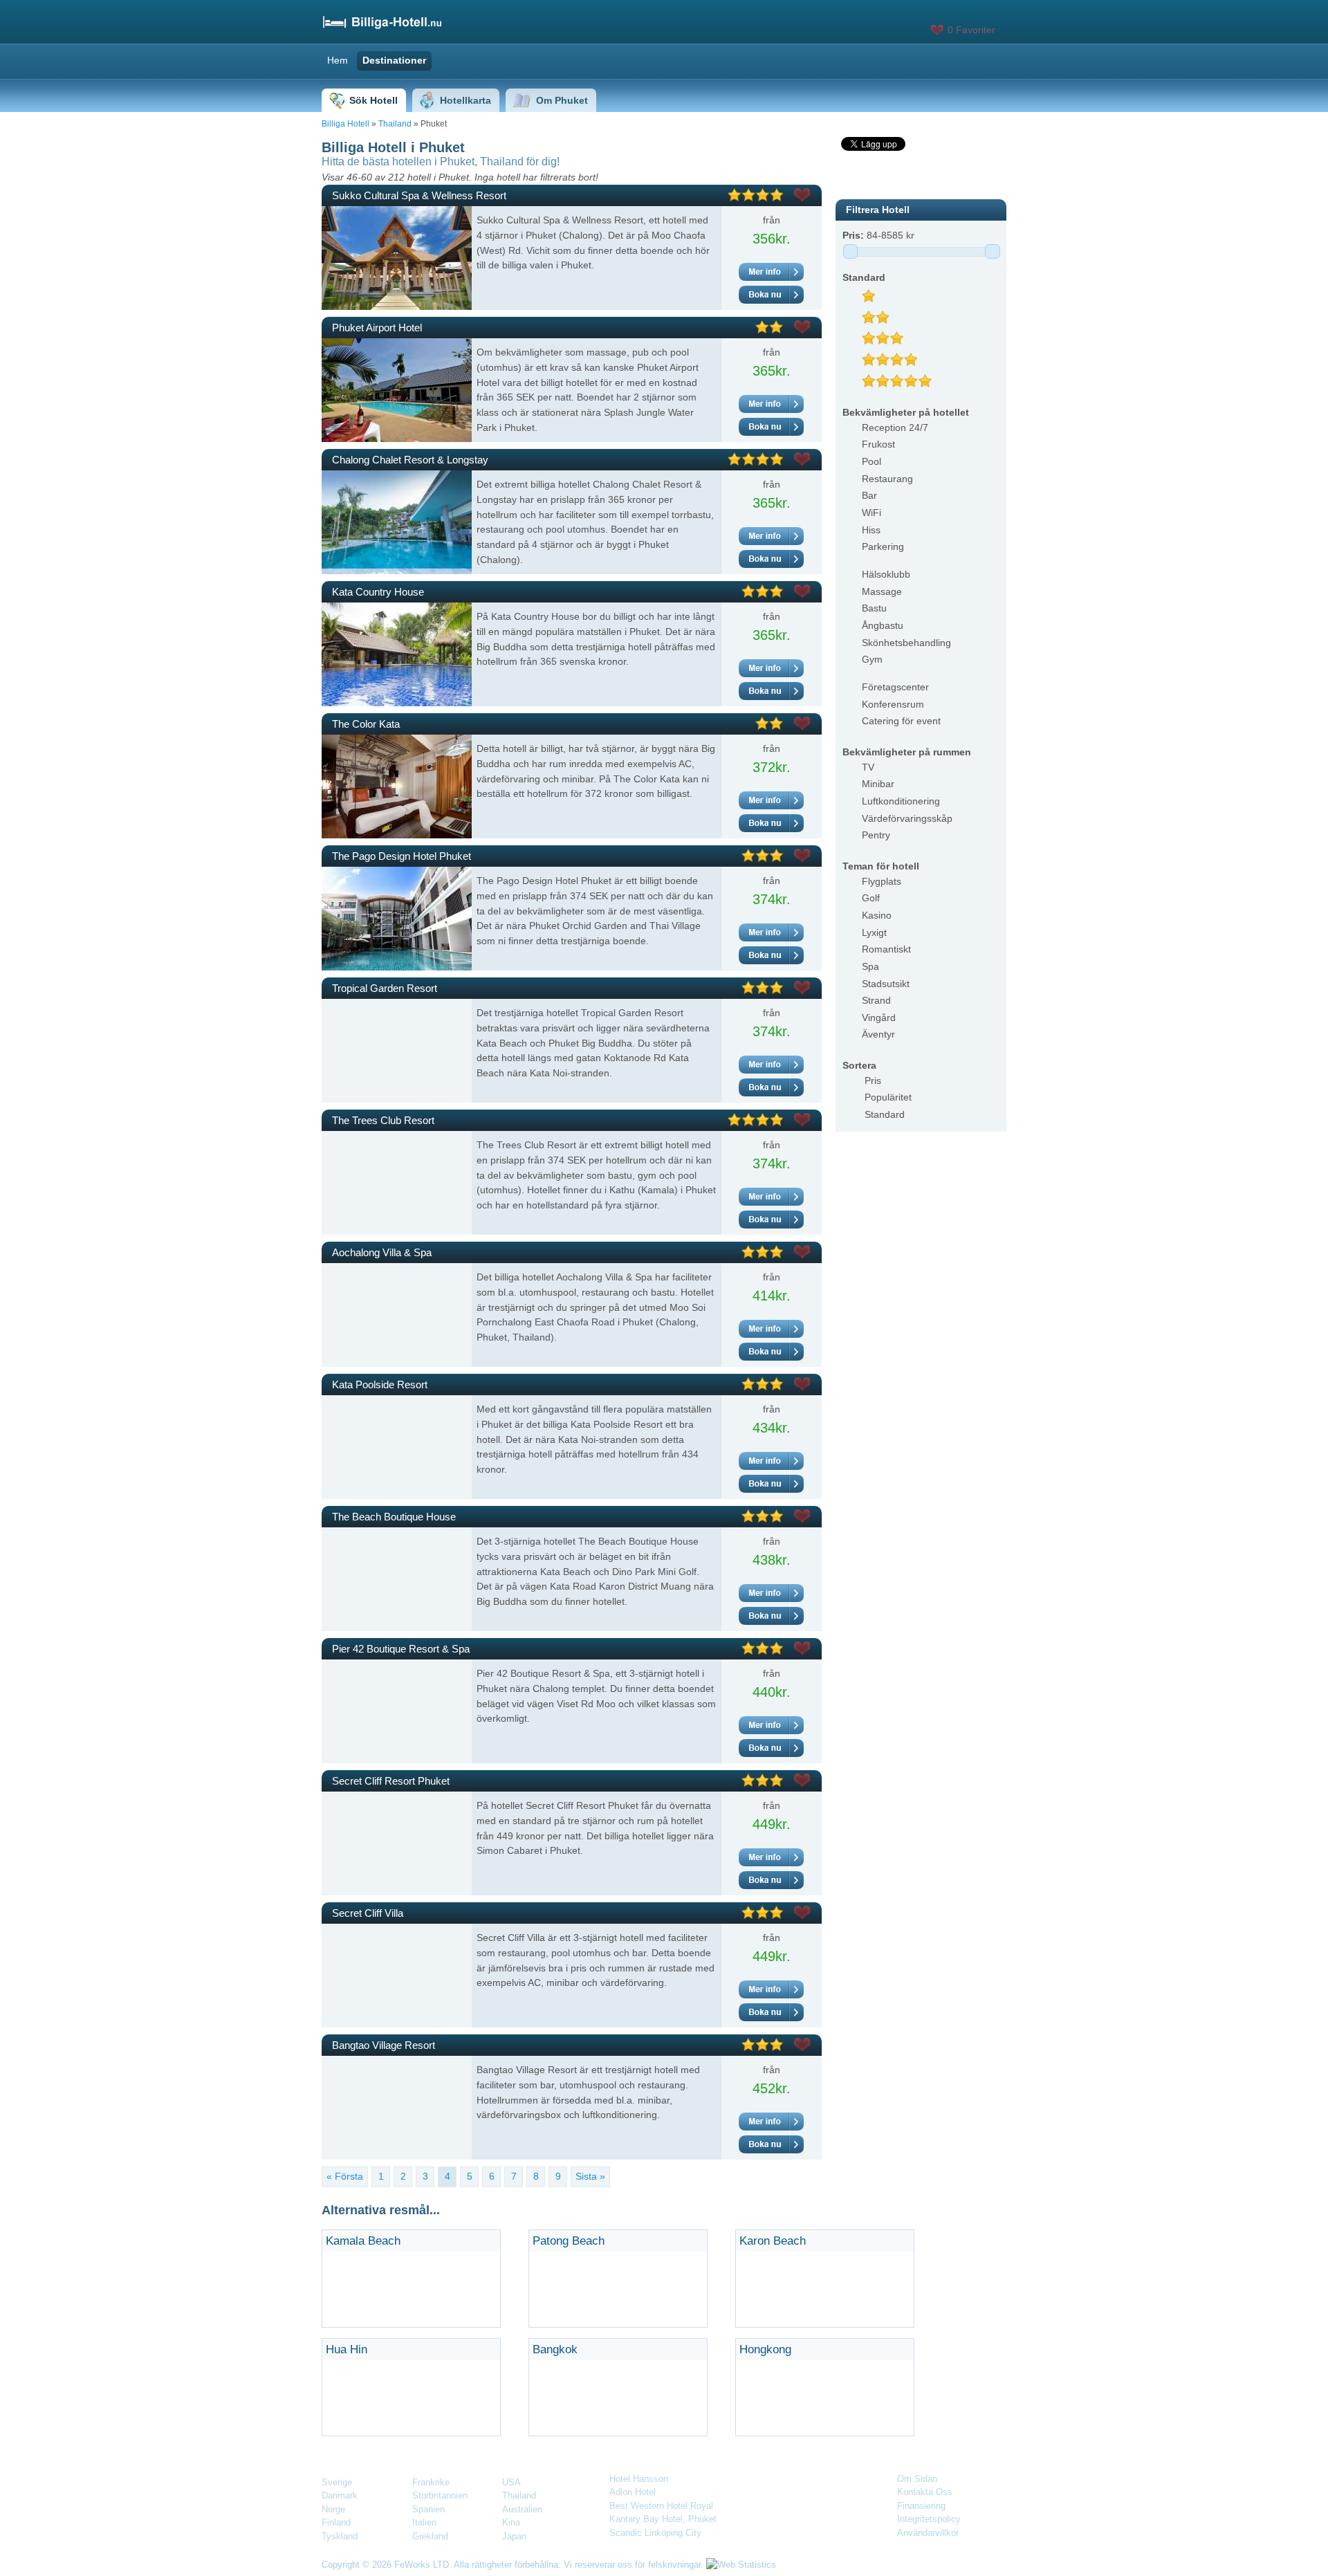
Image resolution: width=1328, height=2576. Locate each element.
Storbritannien (440, 2495)
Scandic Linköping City (655, 2533)
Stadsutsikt (886, 984)
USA (511, 2482)
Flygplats (882, 881)
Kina (511, 2522)
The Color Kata (366, 724)
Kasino (877, 915)
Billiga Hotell (345, 124)
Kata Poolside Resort (380, 1384)
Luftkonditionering (901, 801)
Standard (885, 1114)
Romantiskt (886, 949)
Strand (876, 1000)
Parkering (883, 546)
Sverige (337, 2482)
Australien (522, 2509)
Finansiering (921, 2506)
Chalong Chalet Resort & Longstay (410, 460)
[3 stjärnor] (888, 334)
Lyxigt (874, 932)
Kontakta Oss (925, 2492)
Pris (873, 1080)
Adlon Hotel (633, 2492)
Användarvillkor (928, 2533)
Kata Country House (378, 592)
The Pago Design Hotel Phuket (402, 856)
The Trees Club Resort (383, 1120)
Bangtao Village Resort (384, 2045)
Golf (871, 898)
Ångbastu (883, 625)
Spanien (428, 2509)
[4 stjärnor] (895, 356)
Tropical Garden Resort (385, 988)
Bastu (874, 608)
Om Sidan (917, 2479)
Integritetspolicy (929, 2519)
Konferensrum (893, 704)
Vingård (879, 1018)
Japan (514, 2536)
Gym (872, 659)
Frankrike (431, 2482)
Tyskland (340, 2536)
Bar (869, 495)
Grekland (430, 2536)
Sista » (590, 2176)
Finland (336, 2522)
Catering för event (901, 721)
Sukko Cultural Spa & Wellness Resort (419, 195)
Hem (338, 60)
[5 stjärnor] (902, 377)
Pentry (876, 835)
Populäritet (888, 1097)
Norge (333, 2509)
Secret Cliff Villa (368, 1913)
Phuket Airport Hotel (377, 328)
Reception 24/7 (895, 427)
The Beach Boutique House (394, 1517)
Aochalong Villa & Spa (382, 1252)
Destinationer (394, 60)
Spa (870, 966)
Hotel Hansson (639, 2479)
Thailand (395, 124)
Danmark (340, 2495)
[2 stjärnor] (881, 313)
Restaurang (887, 479)
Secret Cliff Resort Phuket (391, 1781)
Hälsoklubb (886, 574)
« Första (345, 2176)
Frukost (878, 444)
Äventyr (878, 1034)
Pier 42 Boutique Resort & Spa (401, 1649)
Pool (871, 461)
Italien (424, 2522)
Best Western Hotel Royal (661, 2506)
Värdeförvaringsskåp (907, 818)
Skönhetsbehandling (906, 643)
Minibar (878, 784)
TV (868, 767)
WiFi (871, 513)
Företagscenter (895, 687)
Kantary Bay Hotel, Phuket (663, 2519)
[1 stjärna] (874, 292)
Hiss (871, 530)
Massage (882, 591)
